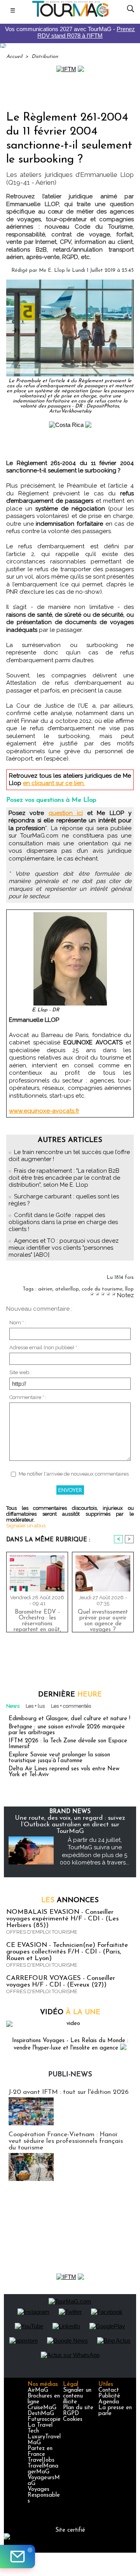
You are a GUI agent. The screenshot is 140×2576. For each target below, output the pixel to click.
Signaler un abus (26, 1526)
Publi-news (70, 2075)
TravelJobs (41, 2460)
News (13, 1706)
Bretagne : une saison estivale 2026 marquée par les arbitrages (67, 1730)
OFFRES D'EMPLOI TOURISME (42, 1932)
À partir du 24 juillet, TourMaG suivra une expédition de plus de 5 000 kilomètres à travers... (94, 1851)
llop (129, 1289)
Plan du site (78, 2408)
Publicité (109, 2396)
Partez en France (40, 2452)
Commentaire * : (28, 1397)
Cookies (73, 2419)
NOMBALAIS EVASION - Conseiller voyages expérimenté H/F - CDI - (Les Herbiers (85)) (62, 1919)
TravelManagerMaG (43, 2469)
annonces (70, 1901)
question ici (66, 813)
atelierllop (67, 1289)
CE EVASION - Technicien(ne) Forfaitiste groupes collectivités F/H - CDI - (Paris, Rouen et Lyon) (67, 1952)
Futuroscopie (44, 2419)
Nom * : (18, 1323)
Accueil (14, 57)
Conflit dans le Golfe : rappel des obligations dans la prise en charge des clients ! (63, 1222)
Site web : (20, 1372)
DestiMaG (41, 2414)
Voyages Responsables (44, 2495)
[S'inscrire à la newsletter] (17, 2557)
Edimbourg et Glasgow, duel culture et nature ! (69, 1719)
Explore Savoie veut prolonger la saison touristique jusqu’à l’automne (59, 1758)
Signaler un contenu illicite (77, 2396)
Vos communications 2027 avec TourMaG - (70, 32)
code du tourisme (102, 1289)
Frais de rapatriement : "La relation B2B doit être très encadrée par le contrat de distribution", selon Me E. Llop (64, 1178)
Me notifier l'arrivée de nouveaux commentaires (74, 1474)
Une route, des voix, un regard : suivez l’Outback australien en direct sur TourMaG (70, 1825)
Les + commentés (71, 1706)
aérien (45, 1289)
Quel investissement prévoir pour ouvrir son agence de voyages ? (103, 1619)
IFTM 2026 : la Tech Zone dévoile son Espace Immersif (68, 1744)
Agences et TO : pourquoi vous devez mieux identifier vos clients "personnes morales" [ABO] (64, 1248)
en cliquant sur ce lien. (54, 783)
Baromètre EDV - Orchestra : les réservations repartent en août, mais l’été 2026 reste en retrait (37, 1619)
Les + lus (35, 1706)
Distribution (45, 57)
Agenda (109, 2402)
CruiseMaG (42, 2408)
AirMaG (38, 2390)
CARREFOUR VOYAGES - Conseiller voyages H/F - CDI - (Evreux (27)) (61, 1981)
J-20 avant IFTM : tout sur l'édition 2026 (69, 2092)
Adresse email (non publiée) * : (44, 1347)
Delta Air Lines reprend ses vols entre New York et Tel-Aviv (64, 1772)
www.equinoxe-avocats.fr (44, 1111)
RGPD (71, 2414)
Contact (109, 2390)
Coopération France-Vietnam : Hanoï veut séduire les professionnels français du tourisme (66, 2141)
